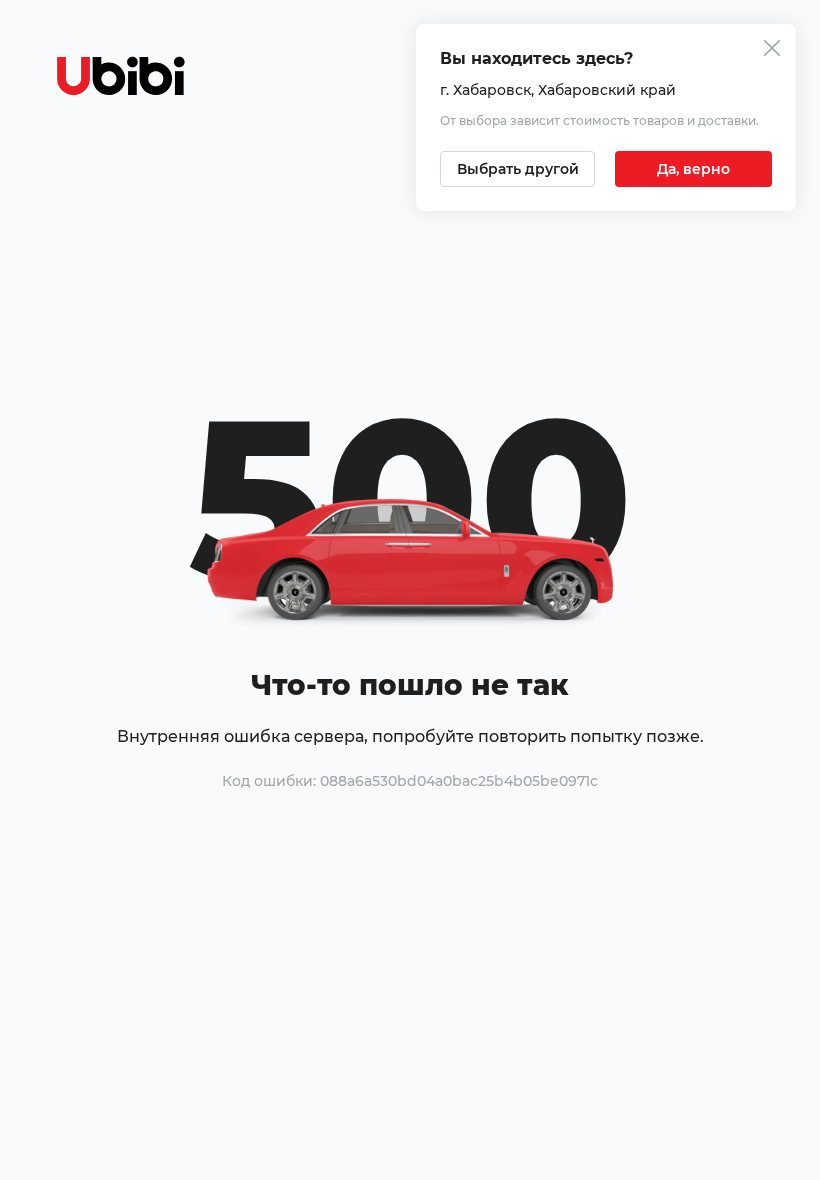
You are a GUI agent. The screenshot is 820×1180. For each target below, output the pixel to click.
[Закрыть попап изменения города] (772, 50)
